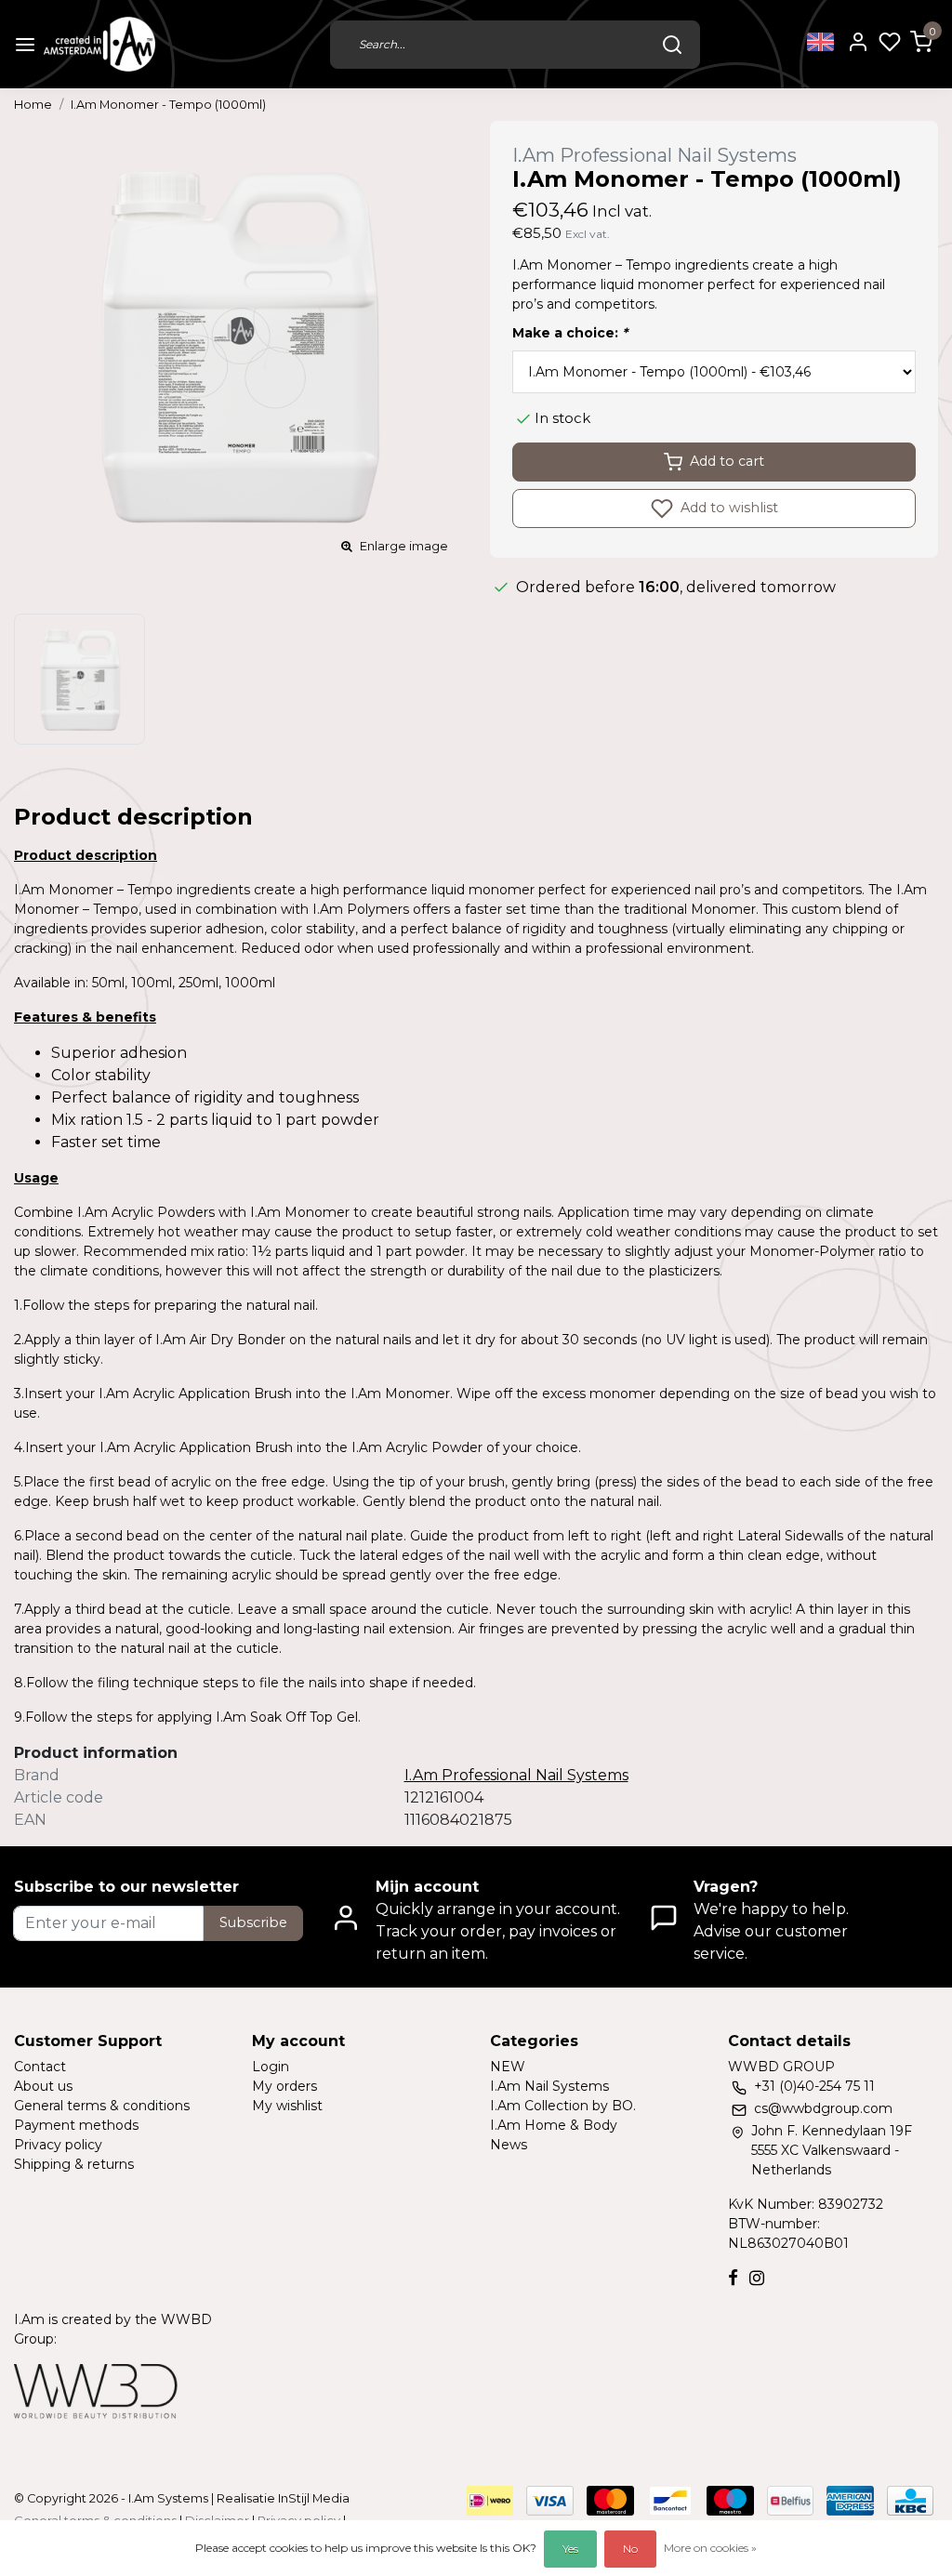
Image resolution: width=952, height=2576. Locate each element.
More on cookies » (710, 2548)
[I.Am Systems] (99, 44)
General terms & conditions (102, 2106)
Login (271, 2067)
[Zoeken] (672, 45)
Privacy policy (58, 2145)
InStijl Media (312, 2498)
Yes (570, 2549)
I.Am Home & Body (554, 2125)
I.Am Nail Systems (549, 2086)
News (509, 2145)
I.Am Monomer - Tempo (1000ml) (168, 105)
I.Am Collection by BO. (563, 2106)
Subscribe (253, 1922)
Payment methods (76, 2125)
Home (33, 105)
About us (43, 2086)
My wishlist (287, 2106)
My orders (284, 2086)
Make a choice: (570, 333)
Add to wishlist (727, 507)
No (630, 2549)
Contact (40, 2067)
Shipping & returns (74, 2164)
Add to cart (727, 461)
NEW (508, 2067)
